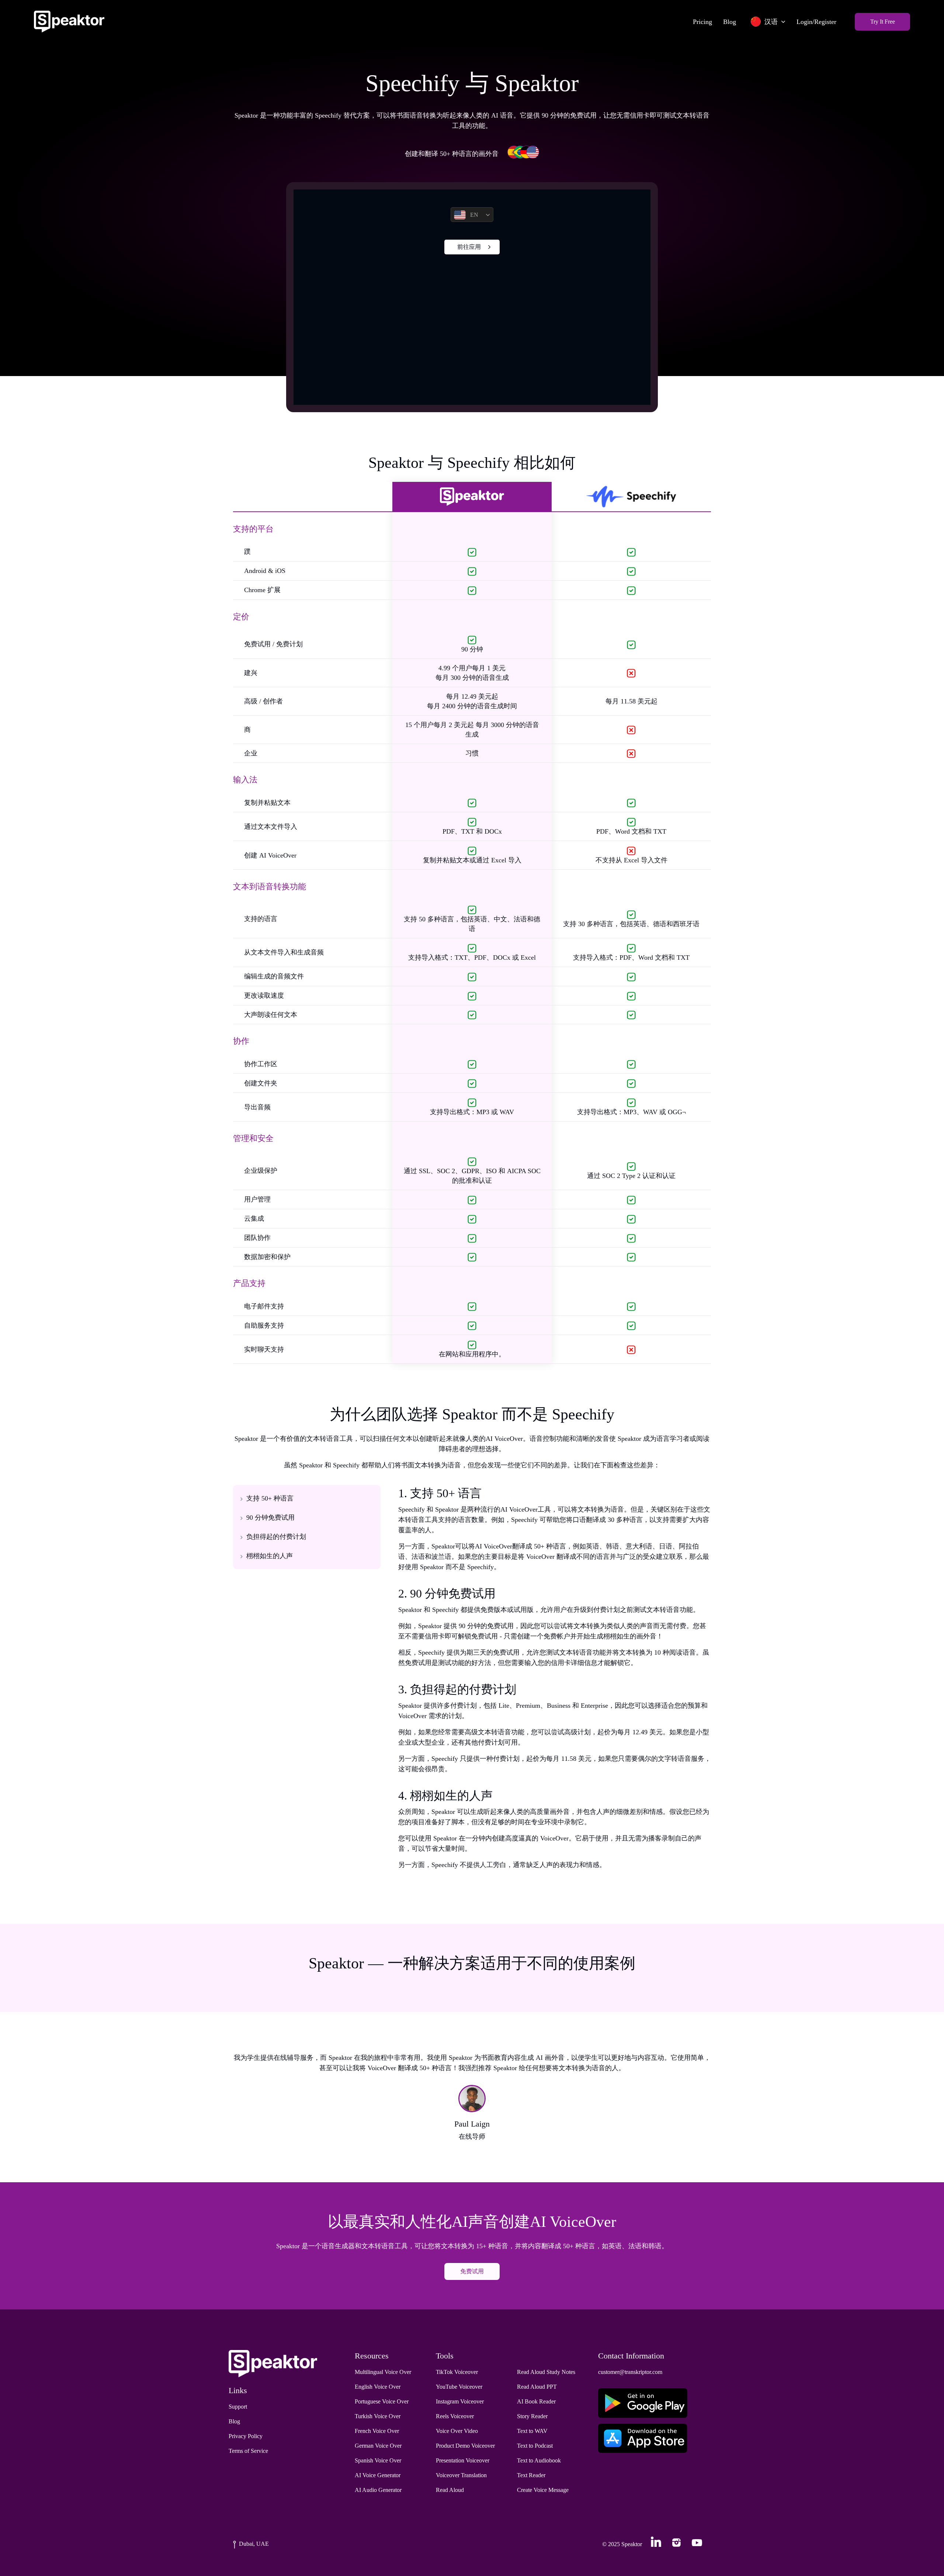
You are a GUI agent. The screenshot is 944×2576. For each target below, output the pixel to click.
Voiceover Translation (461, 2475)
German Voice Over (378, 2446)
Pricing (702, 22)
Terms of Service (248, 2451)
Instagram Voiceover (460, 2401)
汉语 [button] (771, 22)
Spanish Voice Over (378, 2460)
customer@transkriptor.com (630, 2372)
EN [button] (474, 215)
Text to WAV (532, 2431)
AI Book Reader (536, 2401)
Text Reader (531, 2475)
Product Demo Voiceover (465, 2446)
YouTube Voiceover (459, 2387)
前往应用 (469, 247)
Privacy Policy (246, 2436)
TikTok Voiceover (457, 2372)
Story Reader (532, 2416)
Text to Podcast (535, 2446)
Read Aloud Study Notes (546, 2372)
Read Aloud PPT (537, 2387)
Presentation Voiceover (463, 2460)
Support (238, 2407)
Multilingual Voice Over (383, 2372)
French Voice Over (377, 2431)
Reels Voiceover (455, 2416)
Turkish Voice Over (378, 2416)
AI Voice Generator (378, 2475)
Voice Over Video (457, 2431)
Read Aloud (450, 2490)
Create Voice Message (543, 2490)
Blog (730, 22)
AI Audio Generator (378, 2490)
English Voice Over (378, 2387)
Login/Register (816, 22)
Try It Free (883, 22)
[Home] (69, 22)
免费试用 (472, 2271)
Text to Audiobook (539, 2460)
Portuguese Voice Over (382, 2401)
